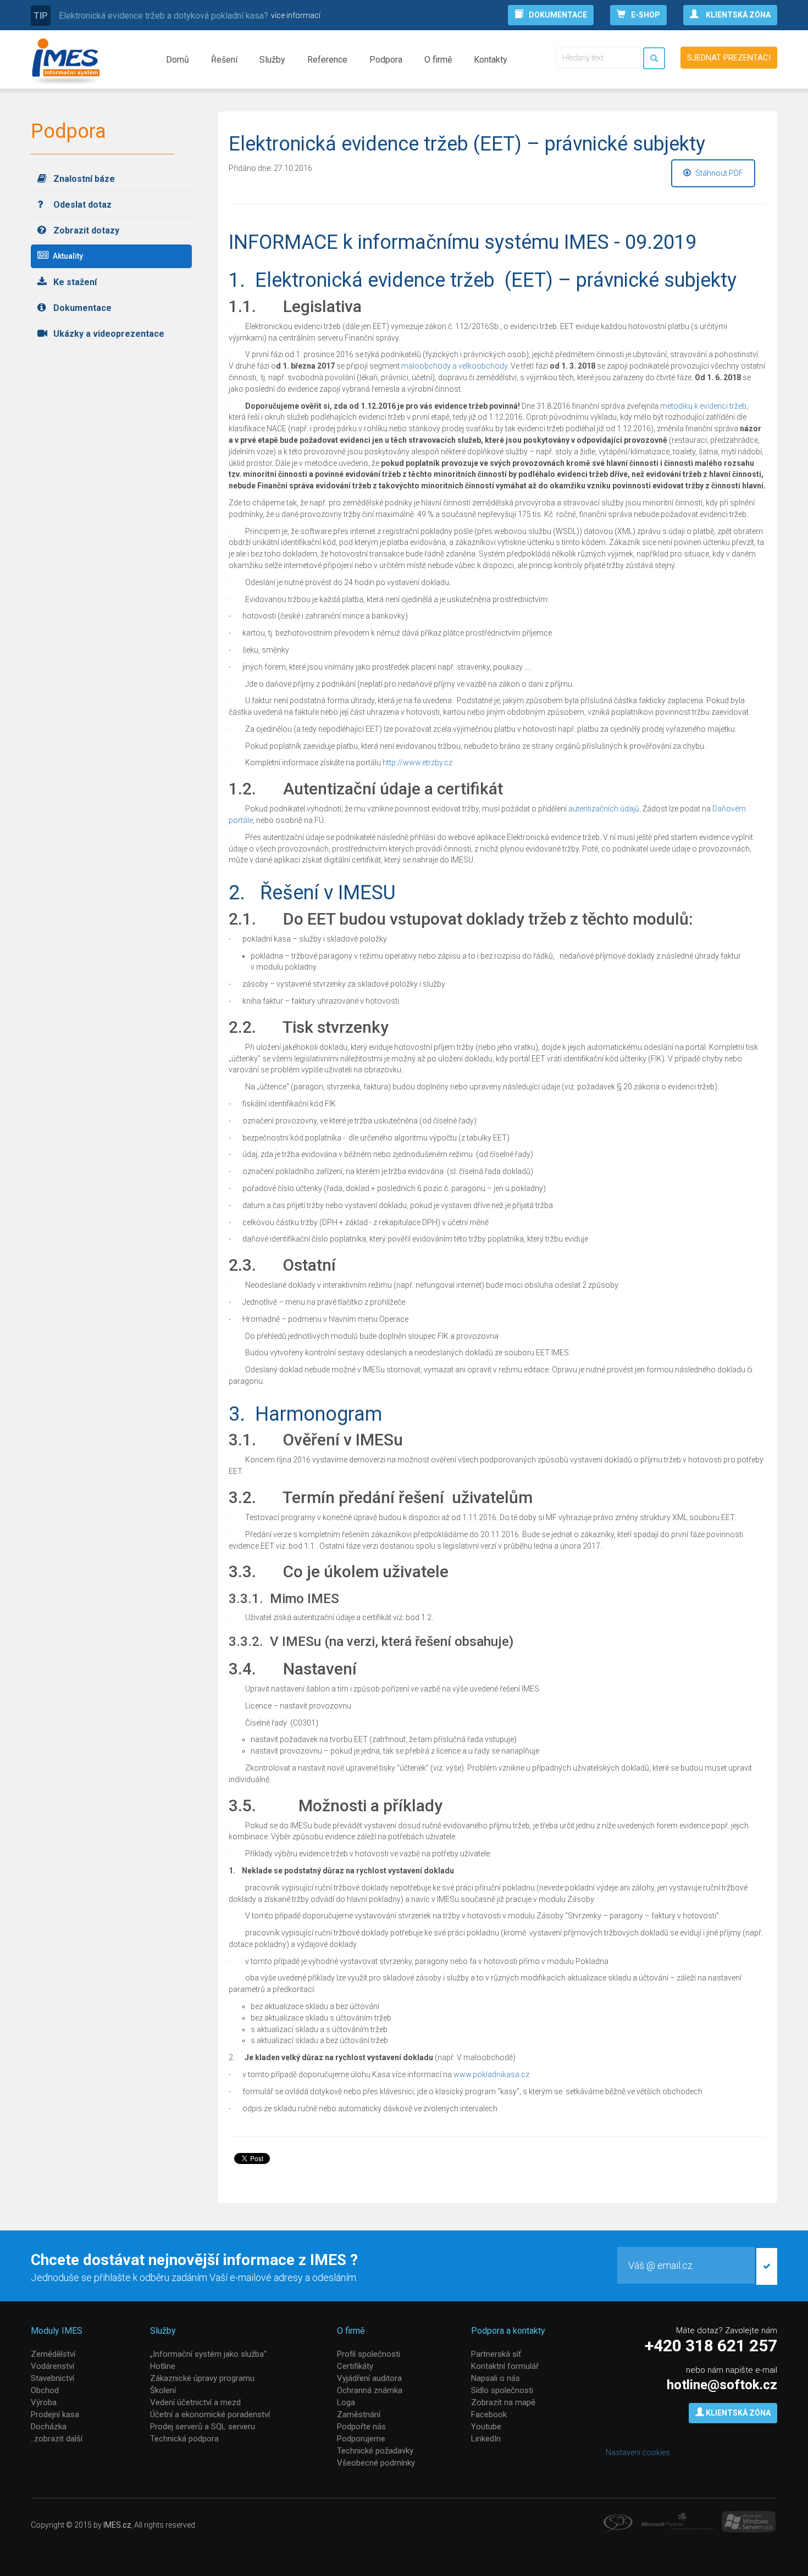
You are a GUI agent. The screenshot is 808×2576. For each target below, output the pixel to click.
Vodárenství (52, 2366)
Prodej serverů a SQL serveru (203, 2427)
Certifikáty (355, 2366)
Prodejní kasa (55, 2414)
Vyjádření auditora (369, 2378)
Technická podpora (184, 2439)
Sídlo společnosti (502, 2390)
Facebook (489, 2414)
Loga (346, 2402)
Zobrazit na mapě (503, 2402)
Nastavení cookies (638, 2452)
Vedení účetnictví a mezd (195, 2402)
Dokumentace (81, 308)
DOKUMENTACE (558, 15)
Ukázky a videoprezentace (108, 334)
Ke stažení (74, 282)
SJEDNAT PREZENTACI (729, 58)
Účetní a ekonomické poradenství (210, 2414)
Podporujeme (361, 2439)
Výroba (44, 2402)
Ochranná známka (370, 2390)
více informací (296, 15)
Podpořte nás (361, 2427)
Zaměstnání (359, 2414)
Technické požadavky (375, 2451)
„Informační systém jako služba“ (208, 2354)
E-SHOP (646, 15)
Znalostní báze (83, 179)
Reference (327, 60)
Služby (272, 60)
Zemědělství (53, 2354)
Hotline (163, 2366)
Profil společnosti (369, 2354)
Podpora (386, 60)
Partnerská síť (496, 2354)
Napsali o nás (496, 2378)
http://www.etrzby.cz (417, 763)
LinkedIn (486, 2439)
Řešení (224, 60)
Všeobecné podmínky (376, 2463)
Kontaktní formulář (505, 2366)
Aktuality (67, 256)
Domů (178, 60)
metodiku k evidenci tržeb (703, 406)
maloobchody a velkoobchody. (455, 366)
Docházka (49, 2427)
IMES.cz (117, 2525)
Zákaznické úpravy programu (202, 2378)
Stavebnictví (52, 2378)
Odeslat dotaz (81, 205)
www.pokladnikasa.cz (491, 2074)
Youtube (486, 2427)
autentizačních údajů (604, 809)
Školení (163, 2390)
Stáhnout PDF (718, 173)
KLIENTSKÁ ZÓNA (737, 15)
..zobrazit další (57, 2439)
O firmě (438, 60)
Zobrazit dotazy (85, 230)
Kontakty (491, 60)
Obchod (45, 2390)
